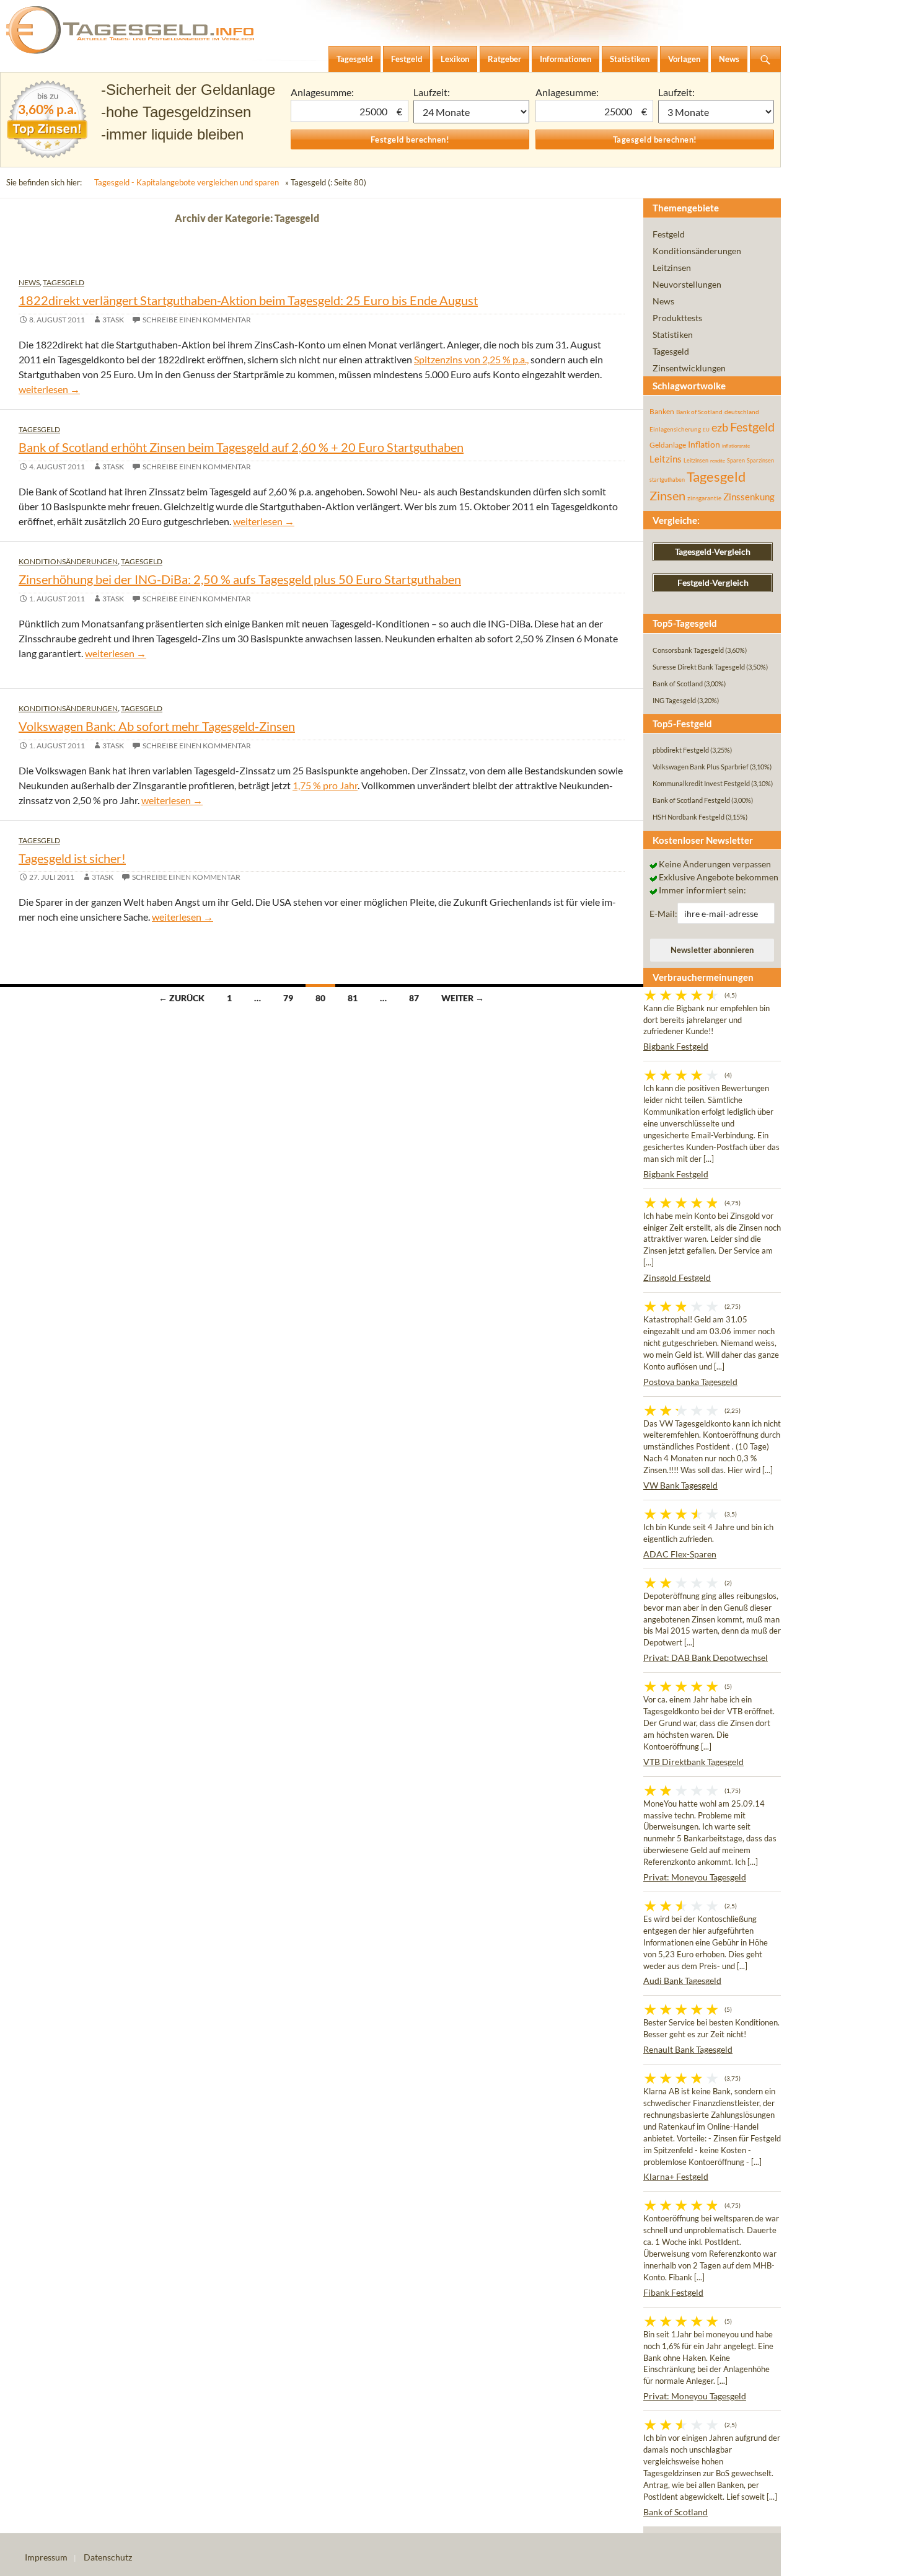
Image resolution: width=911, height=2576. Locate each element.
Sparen (736, 460)
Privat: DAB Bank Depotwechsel (706, 1658)
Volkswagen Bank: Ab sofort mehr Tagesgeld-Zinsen (157, 726)
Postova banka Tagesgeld (690, 1382)
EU (706, 430)
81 (353, 998)
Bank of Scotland (699, 412)
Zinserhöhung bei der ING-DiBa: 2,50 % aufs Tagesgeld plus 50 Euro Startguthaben (240, 579)
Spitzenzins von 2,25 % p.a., (471, 359)
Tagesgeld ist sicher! (72, 858)
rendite (718, 461)
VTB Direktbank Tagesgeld (693, 1762)
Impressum (46, 2557)
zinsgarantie (704, 498)
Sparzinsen (760, 460)
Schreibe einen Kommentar (197, 320)
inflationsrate (736, 446)
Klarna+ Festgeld (676, 2176)
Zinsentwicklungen (689, 368)
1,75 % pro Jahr (325, 785)
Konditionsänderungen (68, 561)
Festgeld (669, 234)
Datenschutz (108, 2557)
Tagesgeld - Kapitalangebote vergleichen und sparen (187, 182)
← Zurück (182, 998)
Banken (662, 411)
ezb (720, 427)
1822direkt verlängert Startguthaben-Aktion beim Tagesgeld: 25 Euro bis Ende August (248, 300)
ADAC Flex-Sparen (680, 1554)
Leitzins (666, 459)
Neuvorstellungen (687, 284)
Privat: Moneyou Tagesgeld (695, 1877)
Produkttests (677, 318)
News (29, 282)
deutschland (742, 412)
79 (288, 998)
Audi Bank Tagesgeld (682, 1981)
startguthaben (667, 480)
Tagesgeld (64, 282)
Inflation (704, 444)
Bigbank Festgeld (676, 1046)
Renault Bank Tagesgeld (688, 2049)
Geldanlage (668, 445)
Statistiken (673, 334)
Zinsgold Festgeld (677, 1277)
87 (414, 998)
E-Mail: (663, 914)
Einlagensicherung (675, 429)
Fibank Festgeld (673, 2292)
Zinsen (667, 496)
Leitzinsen (672, 268)
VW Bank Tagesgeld (680, 1485)
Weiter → (463, 998)
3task (113, 320)
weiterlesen (49, 389)
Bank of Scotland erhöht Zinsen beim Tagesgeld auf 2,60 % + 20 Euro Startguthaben (241, 447)
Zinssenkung (749, 497)
